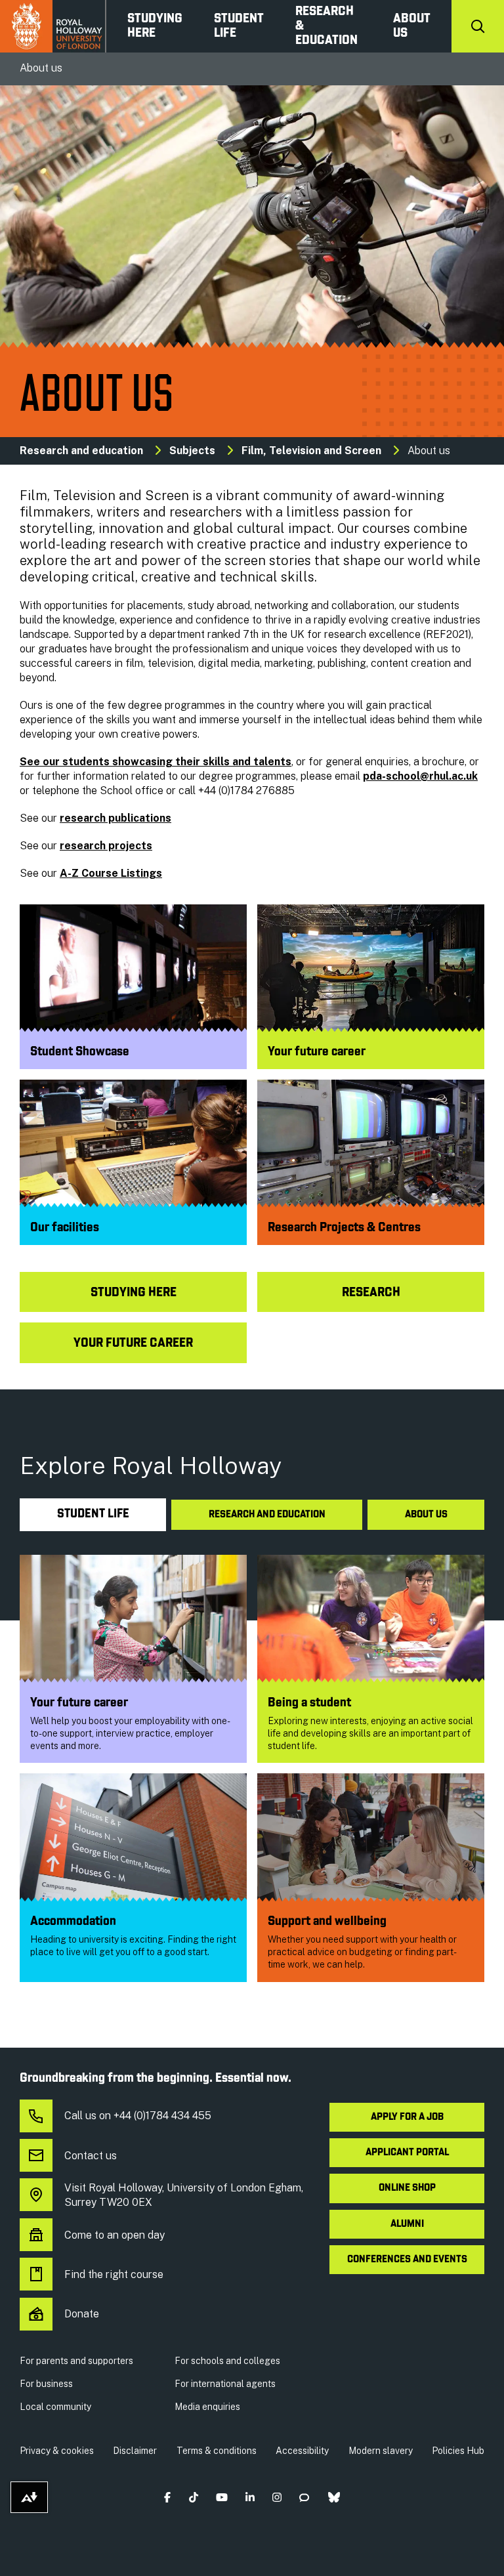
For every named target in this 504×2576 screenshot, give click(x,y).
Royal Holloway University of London (53, 26)
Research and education (81, 451)
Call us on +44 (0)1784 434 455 (138, 2116)
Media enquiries (207, 2407)
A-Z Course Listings (111, 873)
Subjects (192, 451)
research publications (115, 818)
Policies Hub (458, 2451)
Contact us (91, 2156)
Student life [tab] (93, 1514)
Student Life (239, 26)
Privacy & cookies (57, 2451)
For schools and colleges (227, 2361)
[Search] (478, 26)
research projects (106, 846)
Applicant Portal (407, 2153)
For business (46, 2384)
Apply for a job (407, 2117)
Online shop (407, 2188)
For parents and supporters (76, 2361)
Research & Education (326, 26)
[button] (168, 2498)
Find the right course (114, 2274)
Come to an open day (115, 2235)
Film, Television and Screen (311, 451)
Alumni (407, 2224)
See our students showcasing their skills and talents (156, 762)
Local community (55, 2407)
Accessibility (302, 2451)
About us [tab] (426, 1515)
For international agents (225, 2384)
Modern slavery (381, 2451)
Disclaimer (135, 2451)
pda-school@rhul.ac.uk (420, 776)
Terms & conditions (217, 2451)
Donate (82, 2314)
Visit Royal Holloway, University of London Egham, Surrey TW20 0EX (184, 2195)
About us (412, 26)
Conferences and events (407, 2260)
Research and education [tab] (267, 1515)
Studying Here (155, 26)
